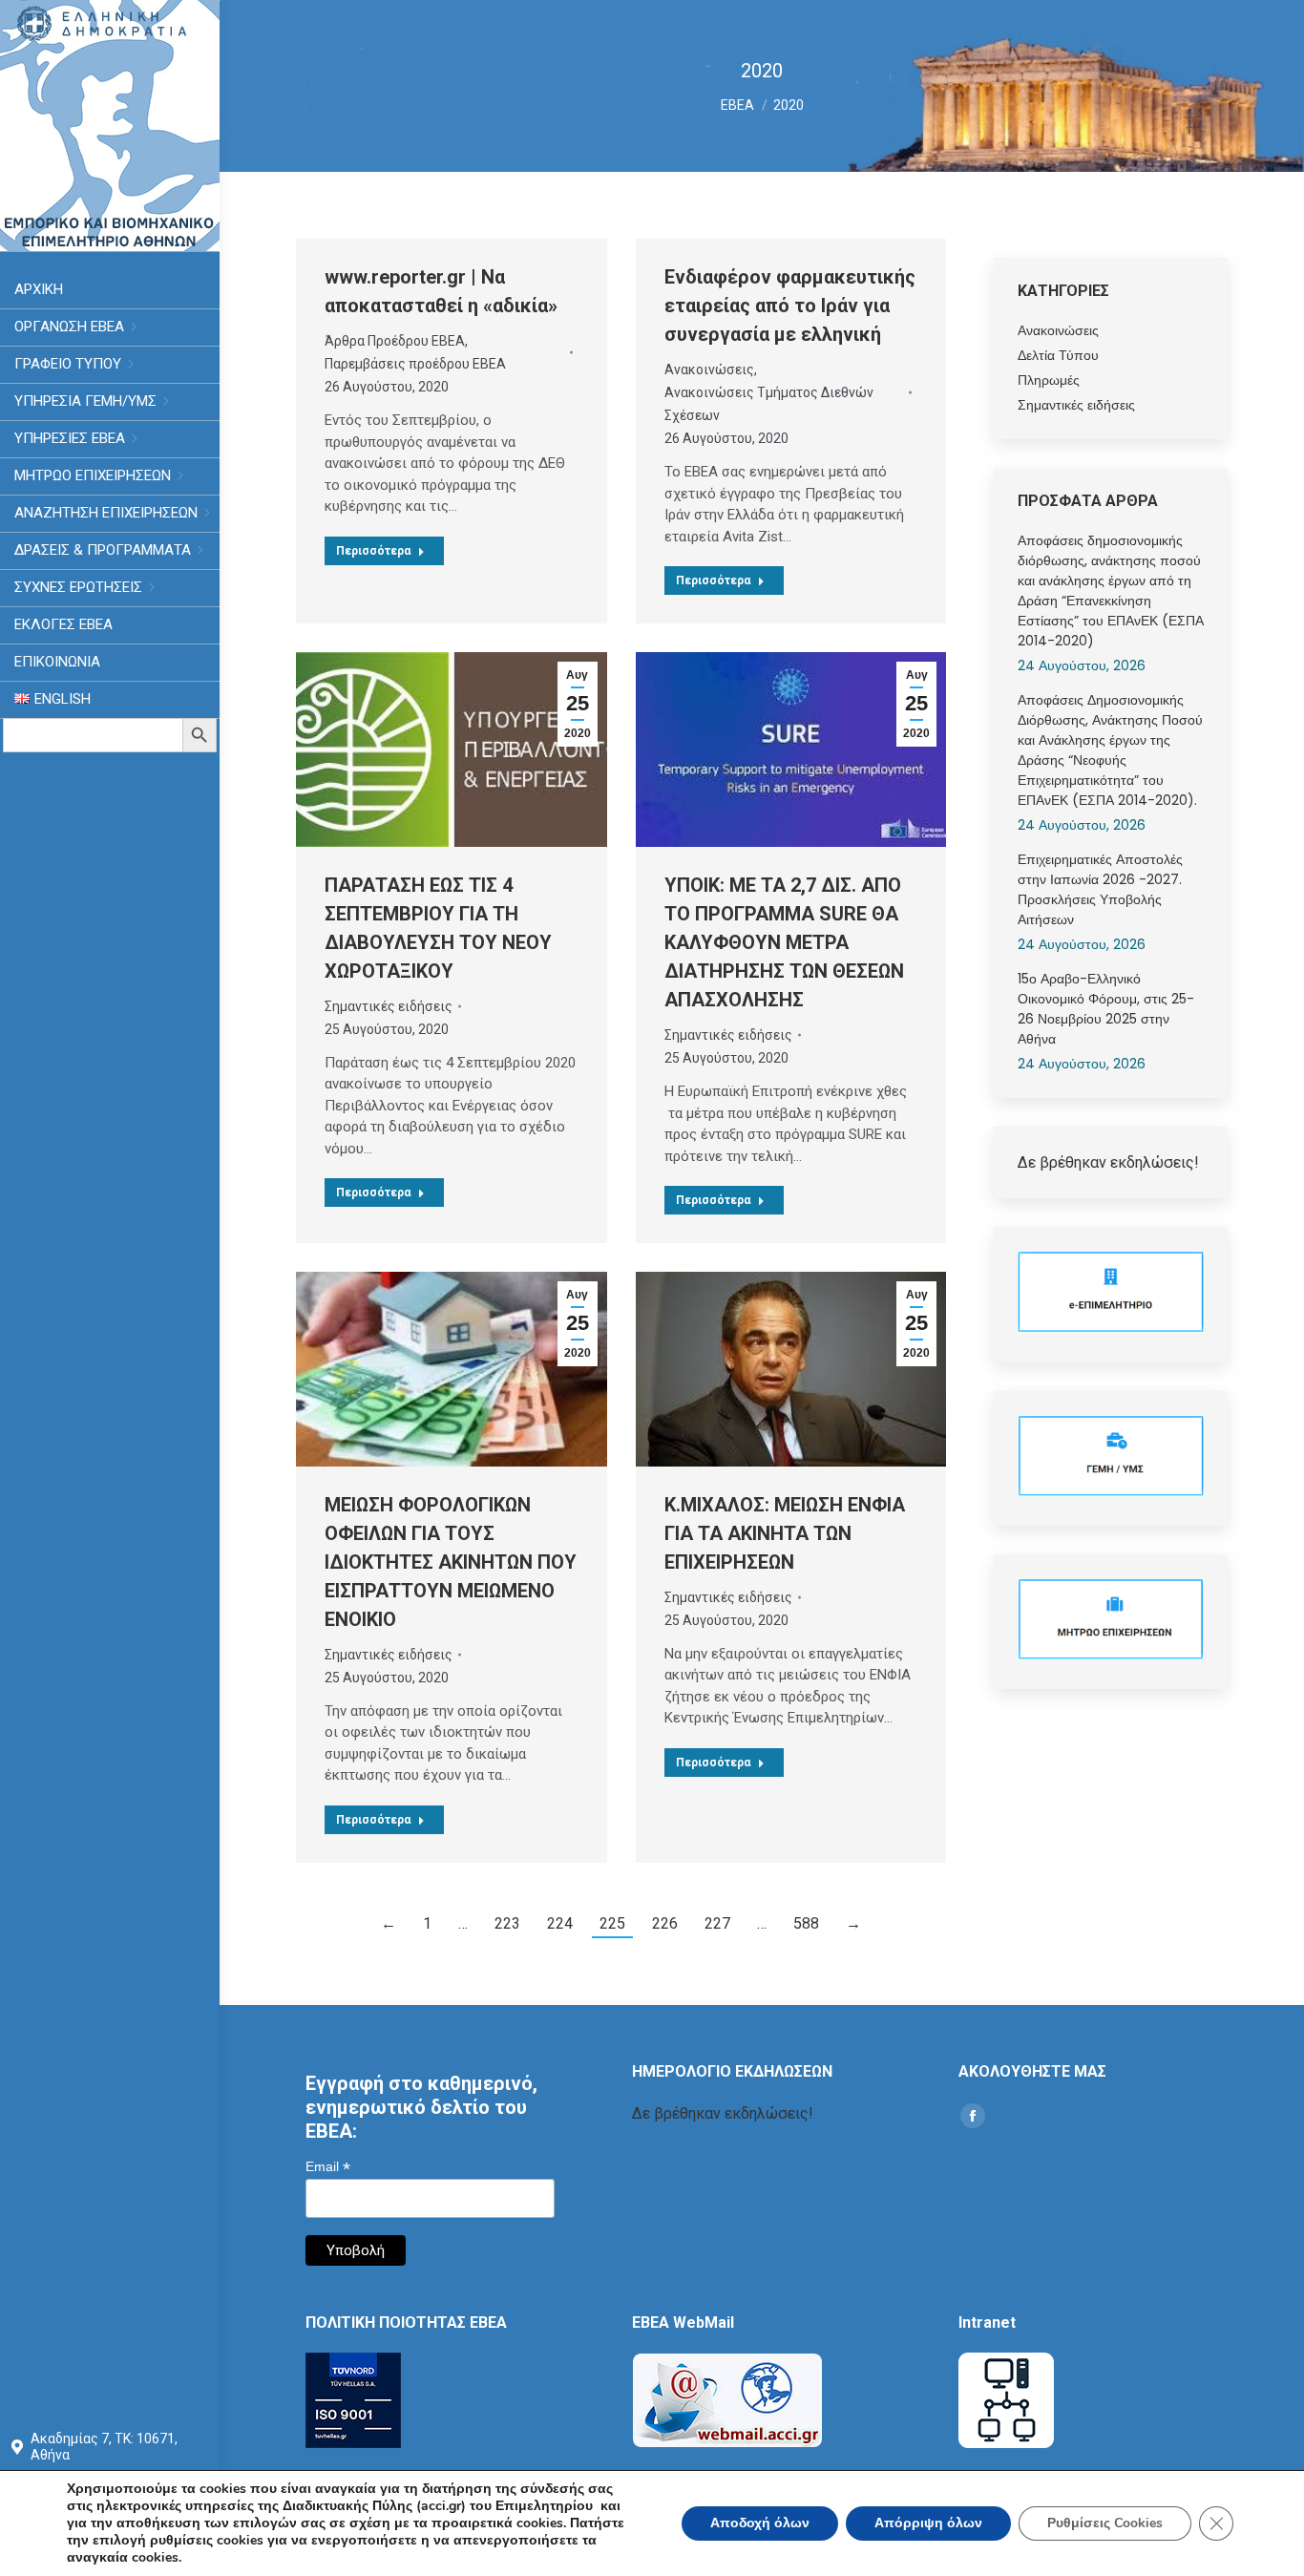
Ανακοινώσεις (709, 370)
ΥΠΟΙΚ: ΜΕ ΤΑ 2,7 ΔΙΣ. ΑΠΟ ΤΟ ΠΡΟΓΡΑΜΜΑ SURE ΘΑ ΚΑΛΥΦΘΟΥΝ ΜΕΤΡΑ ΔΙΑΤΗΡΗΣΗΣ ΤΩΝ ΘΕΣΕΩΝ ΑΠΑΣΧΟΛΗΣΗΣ (784, 942)
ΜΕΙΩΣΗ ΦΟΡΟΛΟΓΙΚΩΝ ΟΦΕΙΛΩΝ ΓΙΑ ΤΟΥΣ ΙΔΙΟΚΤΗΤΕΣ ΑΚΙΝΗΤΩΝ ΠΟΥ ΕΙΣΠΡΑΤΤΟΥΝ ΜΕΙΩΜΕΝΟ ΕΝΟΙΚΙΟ (451, 1562)
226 (665, 1923)
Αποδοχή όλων (760, 2523)
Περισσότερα (373, 551)
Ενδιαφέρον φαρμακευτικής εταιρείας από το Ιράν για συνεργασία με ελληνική (790, 306)
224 (560, 1923)
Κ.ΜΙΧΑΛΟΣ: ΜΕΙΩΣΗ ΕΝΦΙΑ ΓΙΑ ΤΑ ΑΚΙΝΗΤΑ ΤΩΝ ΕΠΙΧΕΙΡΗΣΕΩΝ (785, 1533)
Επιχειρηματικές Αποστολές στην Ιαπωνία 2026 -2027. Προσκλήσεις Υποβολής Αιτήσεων (1100, 889)
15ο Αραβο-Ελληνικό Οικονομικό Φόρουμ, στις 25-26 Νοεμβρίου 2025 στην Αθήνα (1106, 1009)
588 (806, 1923)
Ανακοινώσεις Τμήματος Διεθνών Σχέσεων (769, 404)
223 (507, 1923)
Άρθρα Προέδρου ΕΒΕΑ (395, 341)
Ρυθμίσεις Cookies (1105, 2523)
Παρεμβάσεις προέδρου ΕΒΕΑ (415, 364)
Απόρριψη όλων (928, 2523)
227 (717, 1923)
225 (612, 1923)
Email (328, 2167)
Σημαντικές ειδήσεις (389, 1006)
